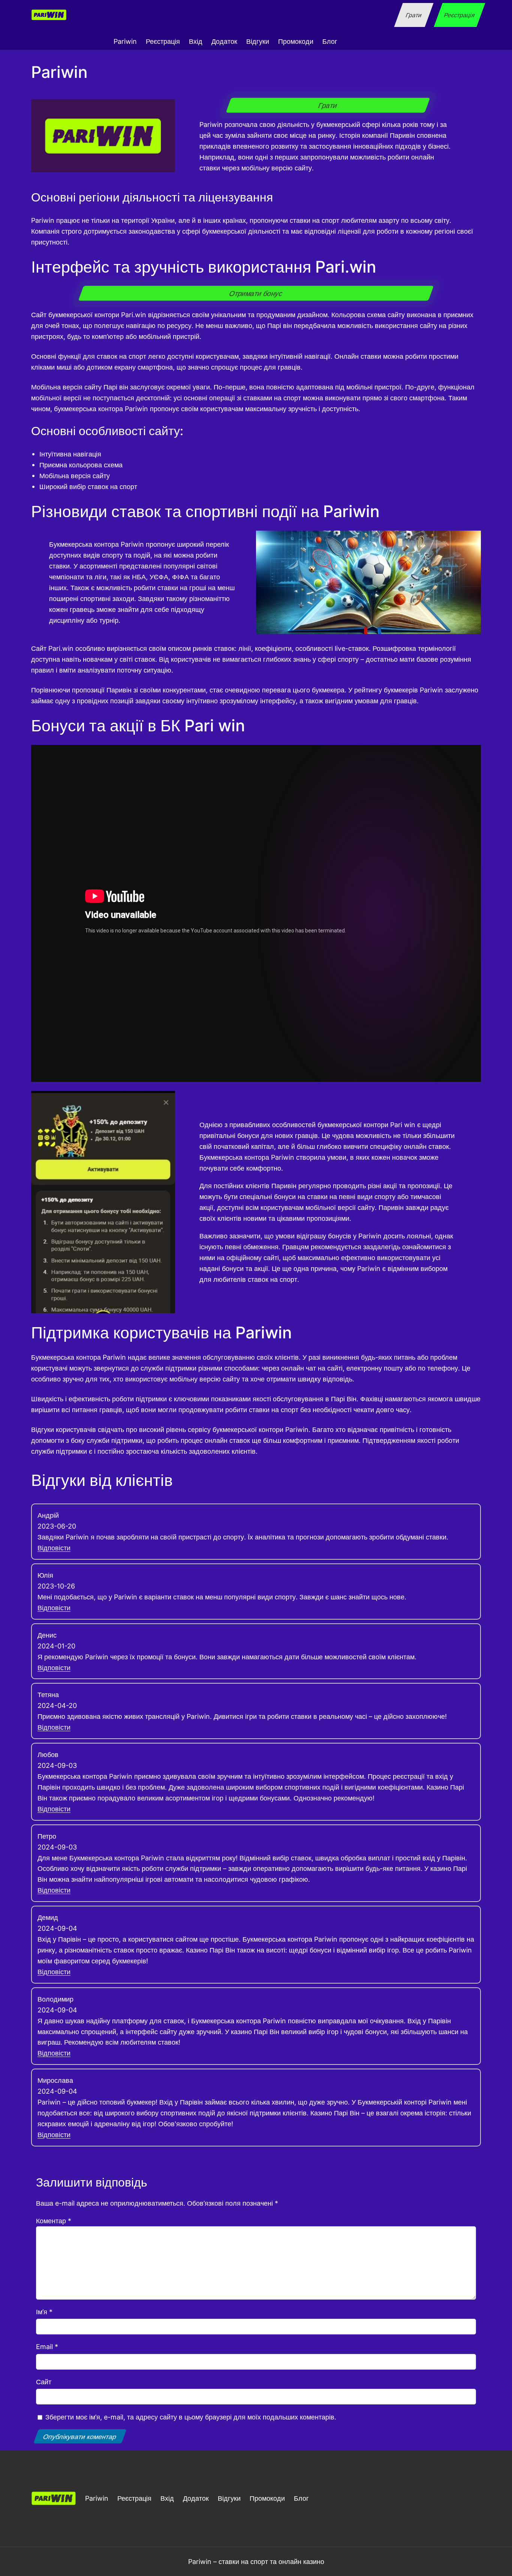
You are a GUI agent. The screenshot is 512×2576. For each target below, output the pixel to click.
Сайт (44, 2382)
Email (47, 2346)
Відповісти (54, 1548)
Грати (414, 15)
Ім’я (44, 2312)
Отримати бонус (256, 293)
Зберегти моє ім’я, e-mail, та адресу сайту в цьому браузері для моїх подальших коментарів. (191, 2417)
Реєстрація (459, 15)
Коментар (54, 2221)
